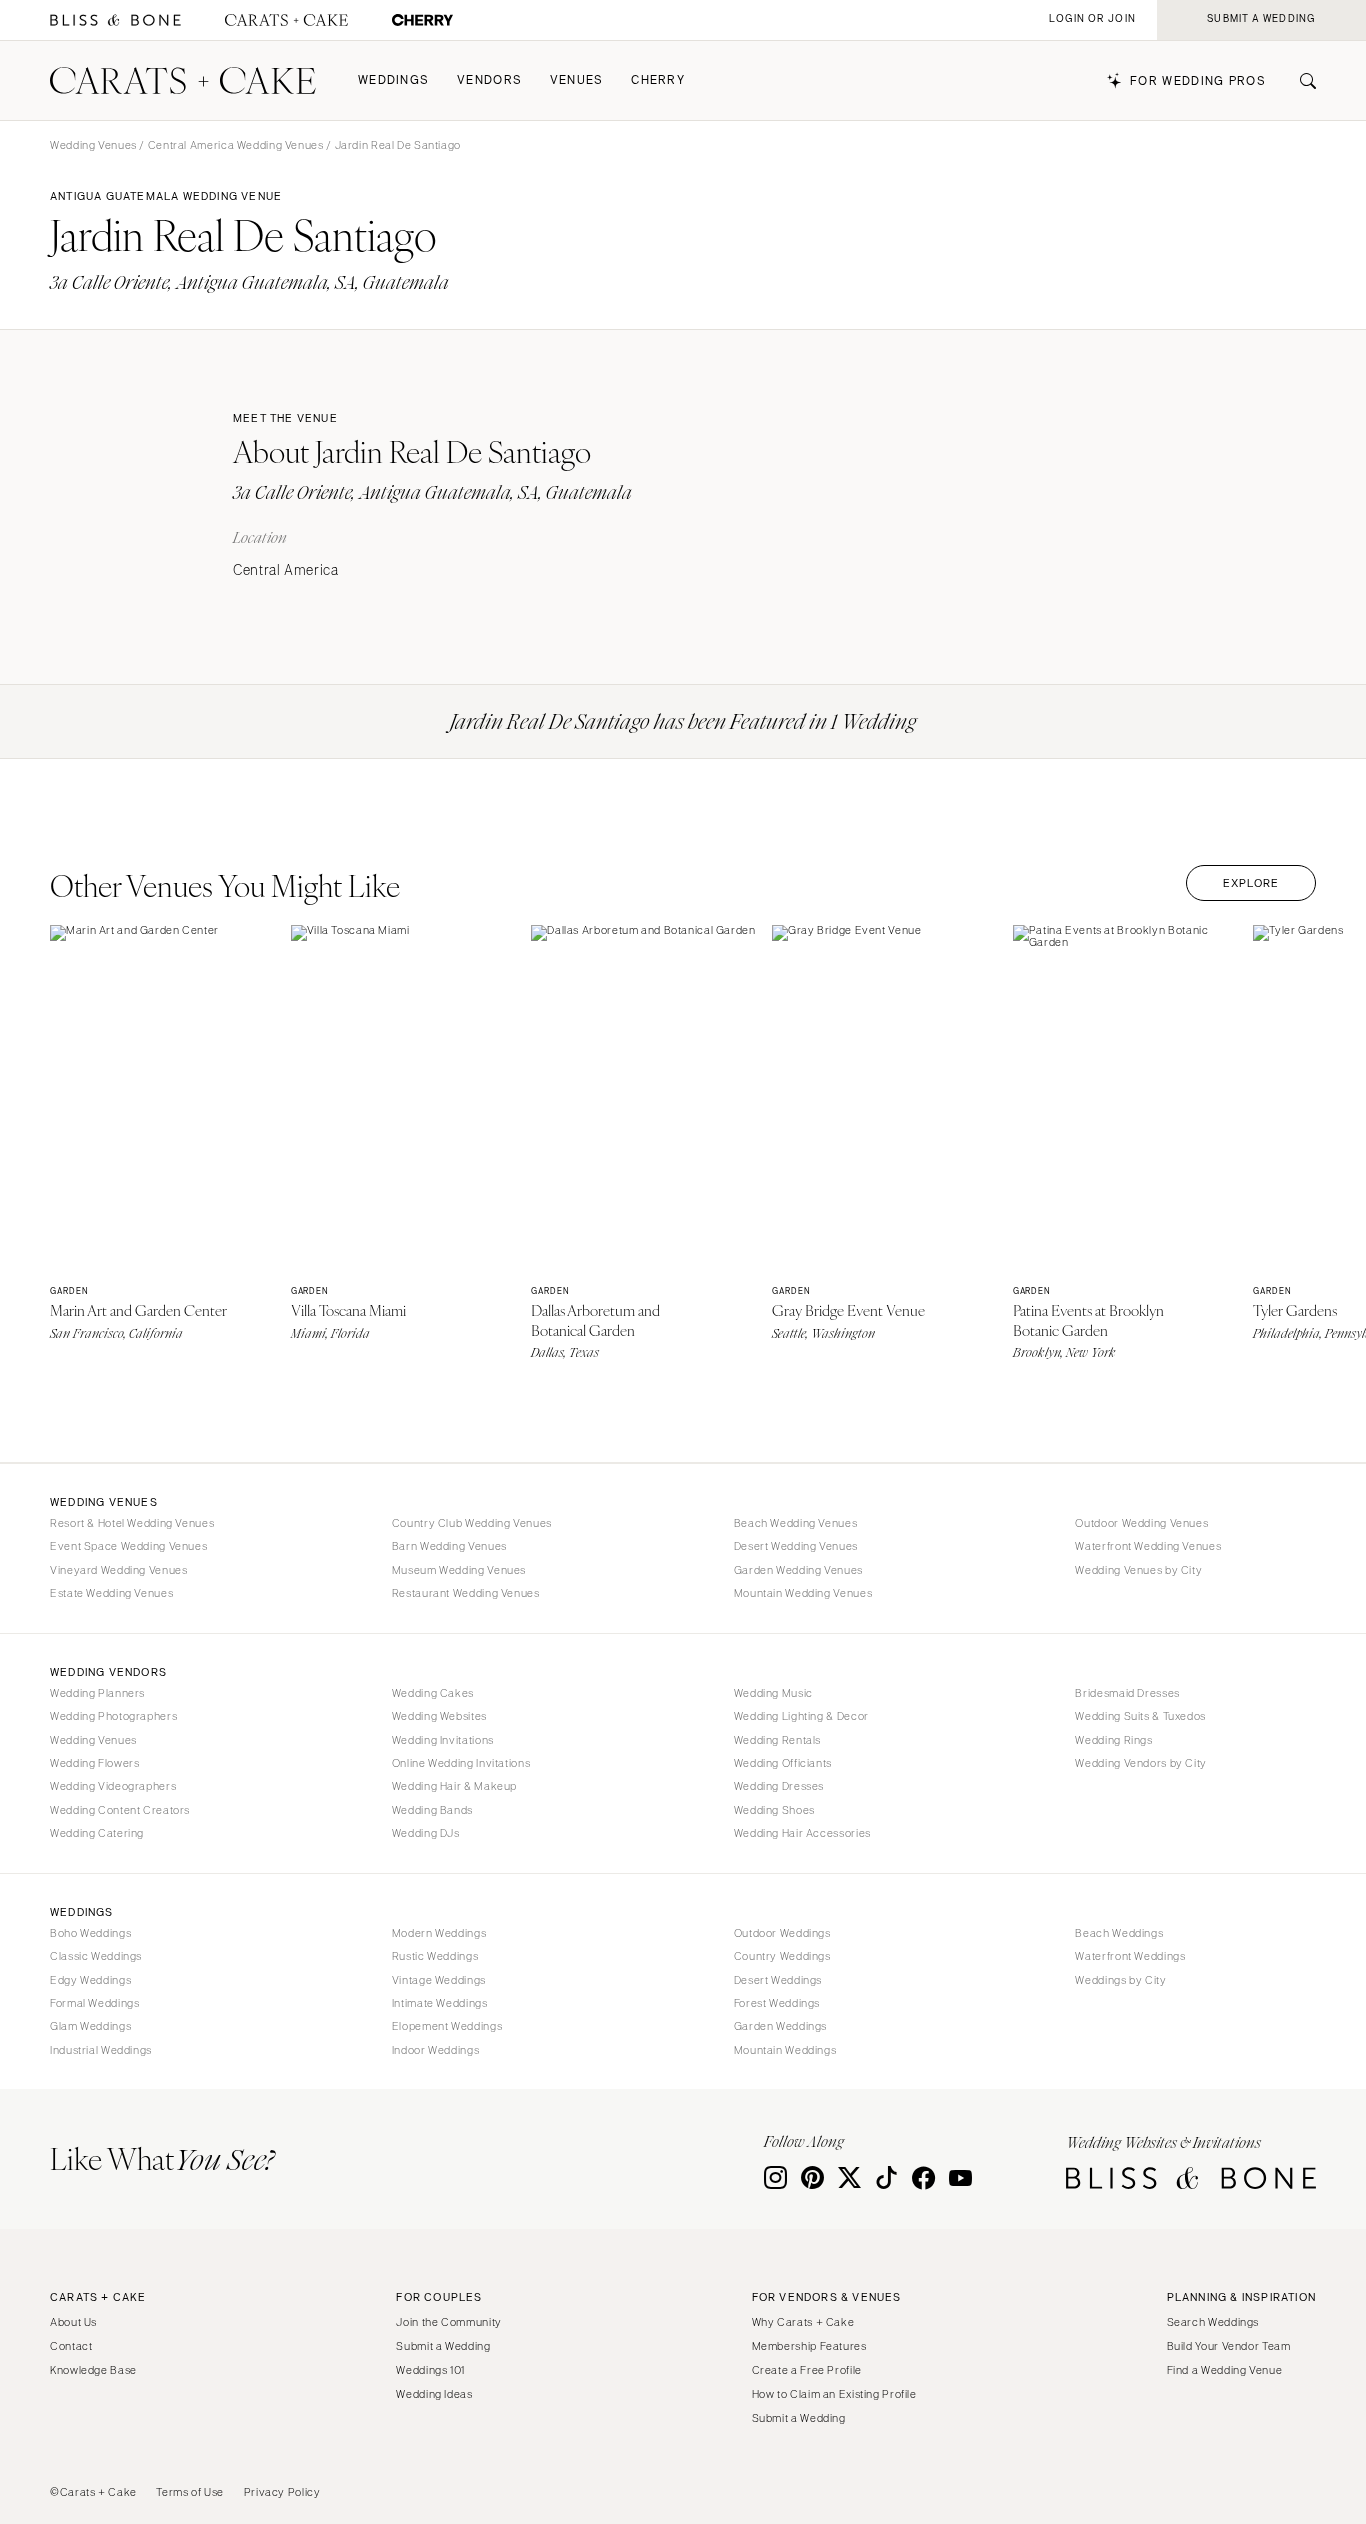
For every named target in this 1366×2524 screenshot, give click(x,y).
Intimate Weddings (440, 2003)
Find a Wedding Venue (1225, 2370)
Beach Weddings (1119, 1933)
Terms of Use (190, 2492)
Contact (71, 2346)
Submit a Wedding (443, 2346)
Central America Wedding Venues (236, 145)
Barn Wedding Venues (449, 1546)
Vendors (489, 80)
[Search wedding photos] (422, 20)
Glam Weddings (90, 2026)
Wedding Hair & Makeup (454, 1786)
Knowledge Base (93, 2370)
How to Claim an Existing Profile (834, 2394)
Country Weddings (782, 1956)
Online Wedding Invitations (461, 1763)
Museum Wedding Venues (459, 1570)
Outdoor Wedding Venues (1141, 1523)
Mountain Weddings (785, 2050)
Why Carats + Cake (803, 2322)
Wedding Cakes (433, 1693)
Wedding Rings (1113, 1740)
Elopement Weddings (447, 2026)
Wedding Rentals (777, 1740)
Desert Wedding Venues (796, 1546)
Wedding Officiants (783, 1763)
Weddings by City (1120, 1980)
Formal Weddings (94, 2003)
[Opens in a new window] (115, 20)
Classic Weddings (96, 1956)
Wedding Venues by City (1138, 1570)
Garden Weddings (780, 2026)
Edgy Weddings (90, 1980)
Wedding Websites (439, 1716)
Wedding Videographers (113, 1786)
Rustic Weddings (435, 1956)
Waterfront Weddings (1130, 1956)
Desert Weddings (778, 1980)
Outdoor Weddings (782, 1933)
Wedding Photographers (113, 1716)
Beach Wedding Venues (796, 1523)
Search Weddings (1213, 2322)
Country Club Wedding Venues (472, 1523)
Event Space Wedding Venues (128, 1546)
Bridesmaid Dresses (1127, 1693)
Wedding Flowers (94, 1763)
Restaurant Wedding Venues (466, 1593)
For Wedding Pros (1198, 81)
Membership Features (809, 2346)
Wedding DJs (426, 1833)
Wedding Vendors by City (1141, 1763)
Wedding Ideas (434, 2394)
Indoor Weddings (435, 2050)
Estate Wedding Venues (111, 1593)
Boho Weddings (90, 1933)
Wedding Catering (97, 1833)
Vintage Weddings (439, 1980)
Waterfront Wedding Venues (1148, 1546)
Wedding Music (773, 1693)
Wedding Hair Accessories (802, 1833)
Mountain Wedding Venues (803, 1593)
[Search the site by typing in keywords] (1300, 81)
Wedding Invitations (443, 1740)
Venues (577, 80)
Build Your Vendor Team (1229, 2346)
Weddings (393, 80)
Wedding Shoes (774, 1810)
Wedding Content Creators (120, 1810)
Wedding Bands (432, 1810)
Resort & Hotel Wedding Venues (132, 1523)
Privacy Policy (282, 2492)
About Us (73, 2322)
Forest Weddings (777, 2003)
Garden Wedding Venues (798, 1570)
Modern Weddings (439, 1933)
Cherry (658, 80)
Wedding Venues (93, 145)
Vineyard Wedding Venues (119, 1570)
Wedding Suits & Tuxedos (1140, 1716)
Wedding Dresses (779, 1786)
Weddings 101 (430, 2370)
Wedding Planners (97, 1693)
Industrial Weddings (101, 2050)
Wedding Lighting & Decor (801, 1716)
